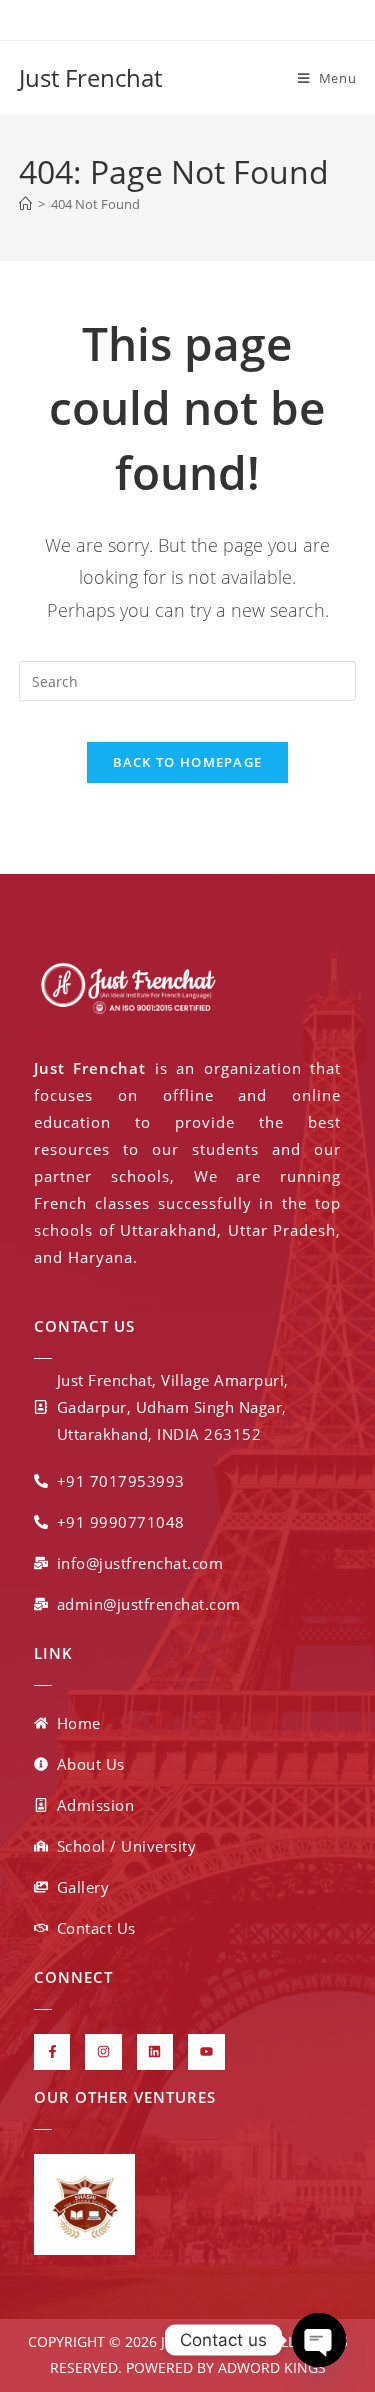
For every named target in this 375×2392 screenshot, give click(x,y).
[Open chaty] (319, 2340)
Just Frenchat (90, 77)
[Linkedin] (155, 2052)
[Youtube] (206, 2052)
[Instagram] (103, 2052)
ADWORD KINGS (270, 2367)
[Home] (25, 204)
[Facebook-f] (52, 2052)
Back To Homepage (188, 762)
